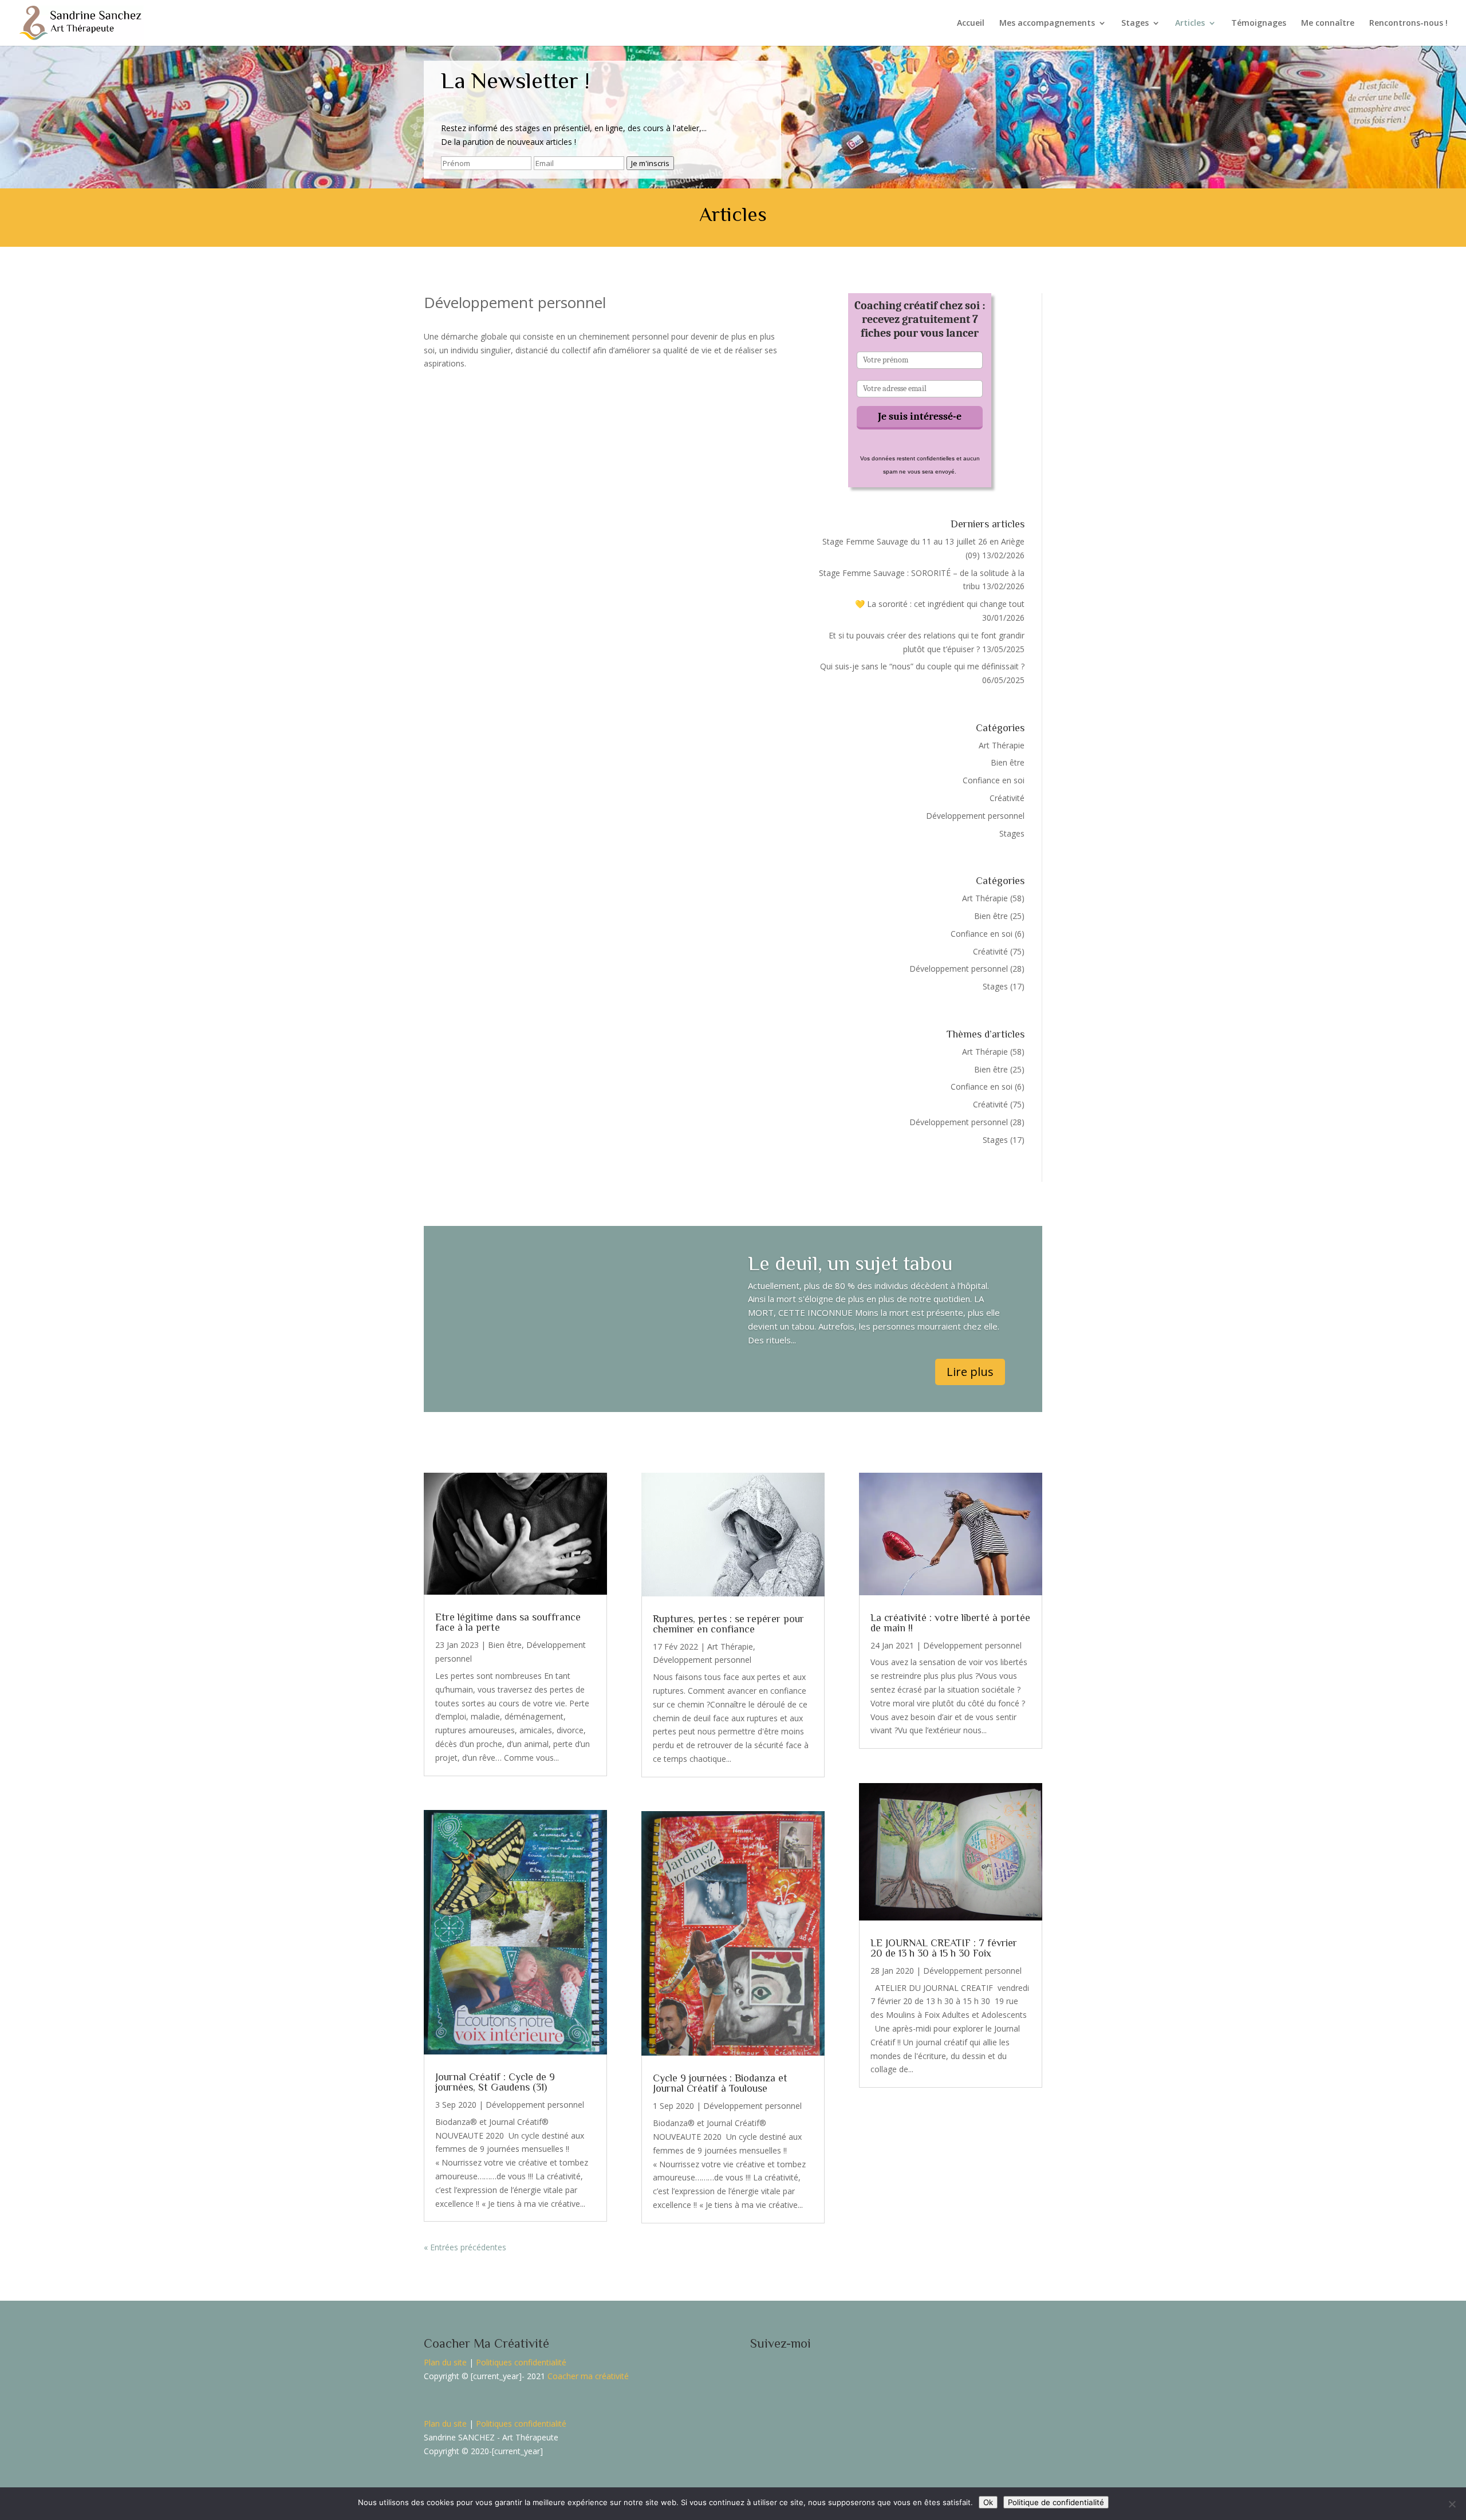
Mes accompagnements (1047, 23)
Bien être (1008, 762)
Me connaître (1328, 23)
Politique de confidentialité (1056, 2502)
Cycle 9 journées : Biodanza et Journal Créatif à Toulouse (720, 2083)
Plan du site (445, 2362)
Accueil (971, 23)
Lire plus (970, 1372)
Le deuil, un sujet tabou (850, 1263)
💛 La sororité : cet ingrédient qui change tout (940, 604)
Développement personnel (975, 816)
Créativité (1007, 798)
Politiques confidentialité (521, 2362)
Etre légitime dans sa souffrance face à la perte (508, 1622)
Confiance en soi (994, 780)
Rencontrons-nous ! (1408, 23)
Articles (1190, 23)
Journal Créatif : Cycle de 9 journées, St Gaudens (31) (495, 2082)
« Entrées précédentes (465, 2247)
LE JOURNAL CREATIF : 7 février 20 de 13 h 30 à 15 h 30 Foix (944, 1948)
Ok (988, 2502)
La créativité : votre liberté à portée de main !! (950, 1623)
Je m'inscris (650, 163)
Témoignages (1259, 23)
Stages (1135, 23)
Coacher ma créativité (588, 2376)
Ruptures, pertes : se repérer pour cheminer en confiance (728, 1624)
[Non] (1452, 2504)
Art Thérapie (1002, 745)
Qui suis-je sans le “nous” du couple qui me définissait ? (922, 666)
